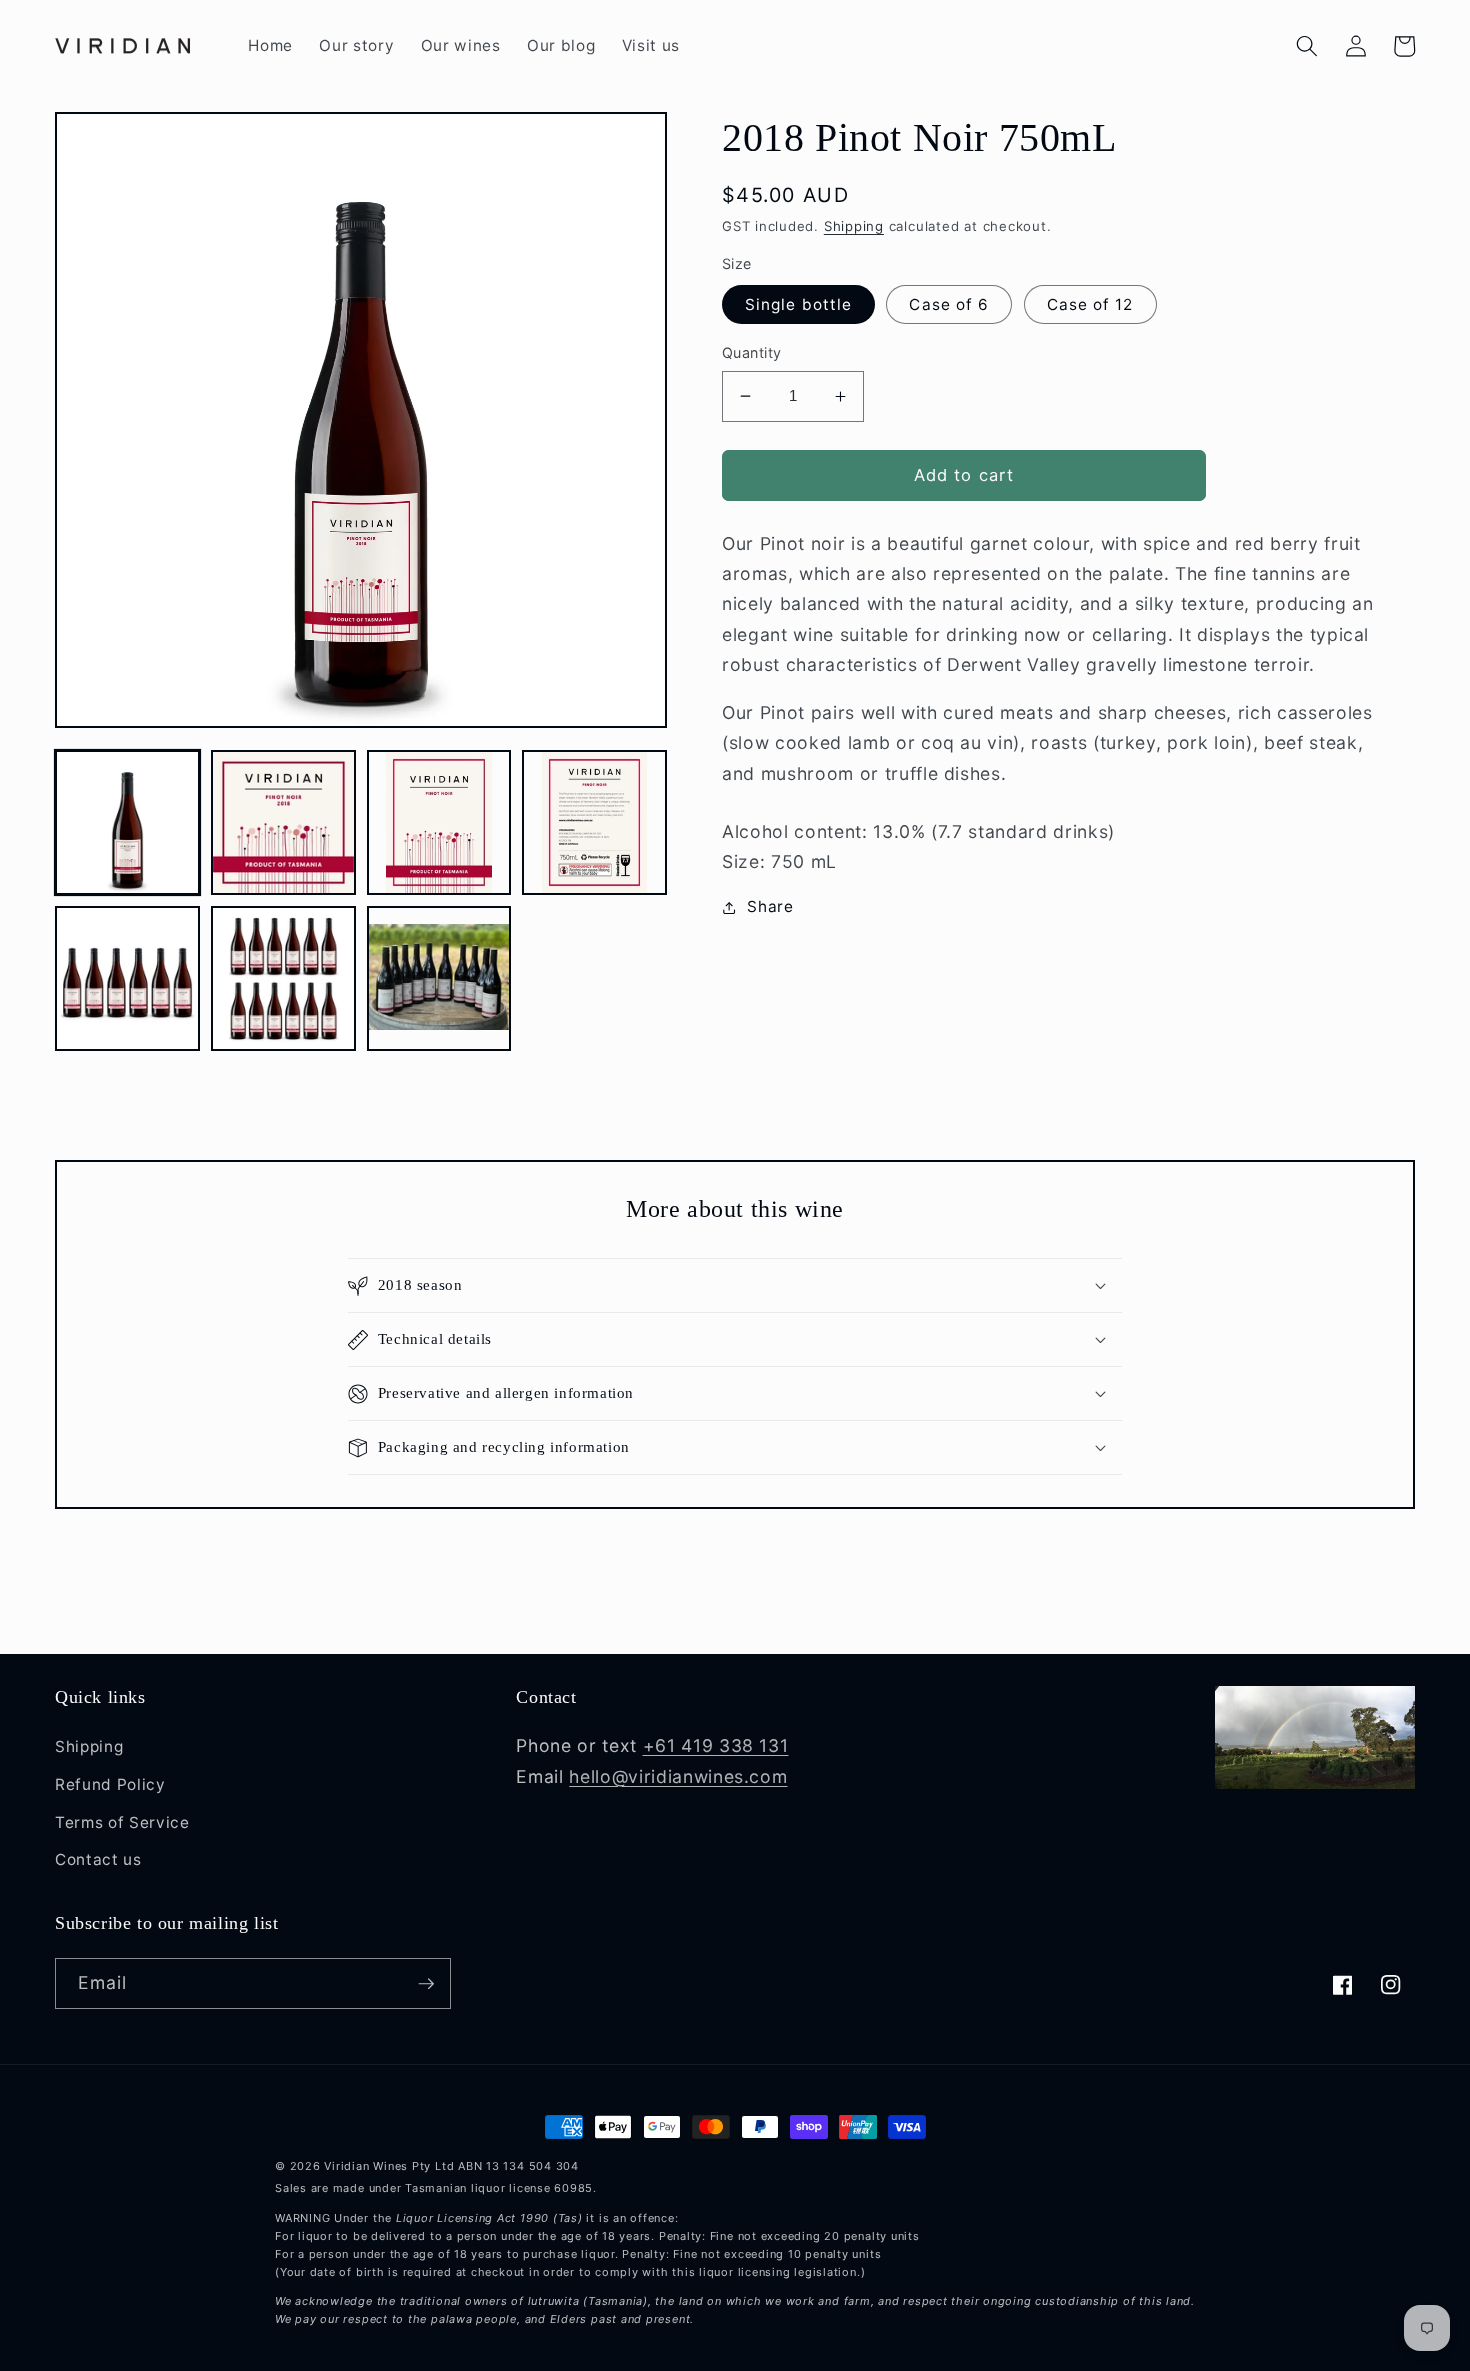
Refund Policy (110, 1784)
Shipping (854, 226)
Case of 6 (949, 304)
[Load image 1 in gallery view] (127, 822)
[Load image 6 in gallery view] (283, 978)
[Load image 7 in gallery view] (439, 978)
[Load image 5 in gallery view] (127, 978)
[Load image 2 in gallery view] (283, 822)
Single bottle (798, 304)
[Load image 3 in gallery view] (439, 822)
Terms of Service (122, 1822)
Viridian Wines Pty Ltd (389, 2166)
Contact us (98, 1859)
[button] (1307, 46)
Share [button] (770, 906)
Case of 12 (1090, 304)
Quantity (752, 352)
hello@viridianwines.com (678, 1776)
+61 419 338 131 (716, 1745)
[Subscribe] (426, 1984)
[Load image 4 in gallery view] (594, 822)
